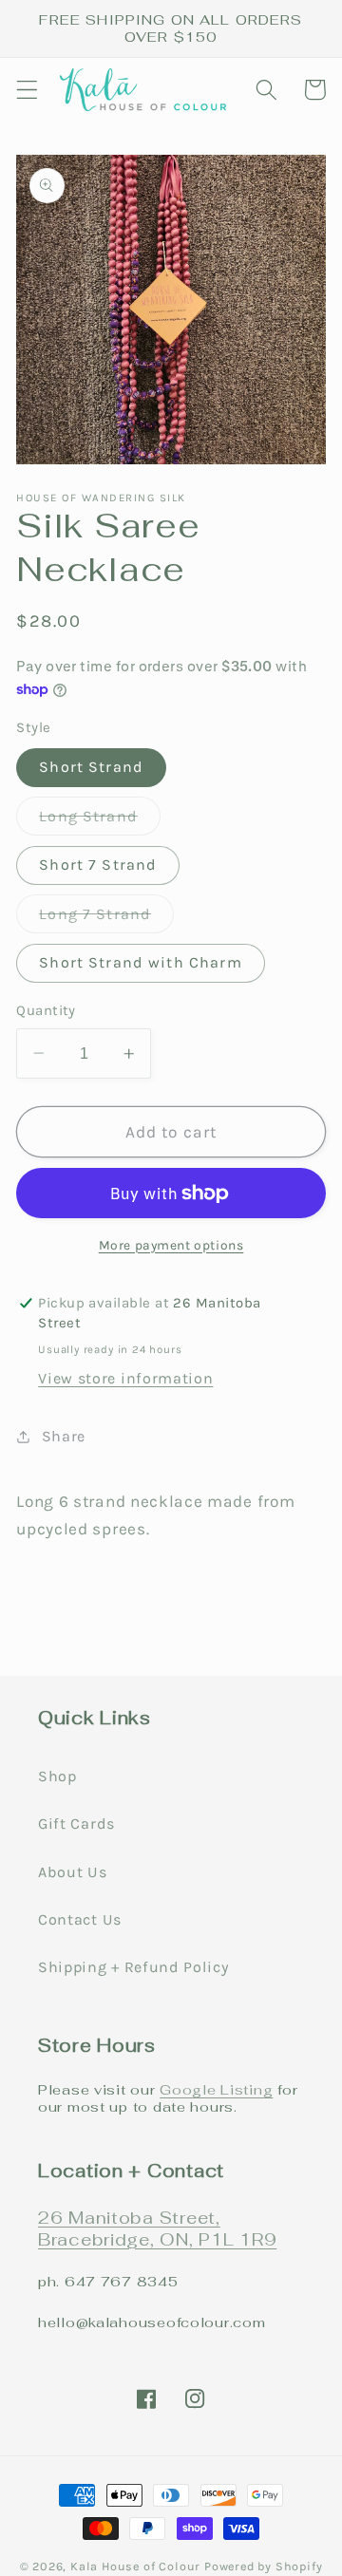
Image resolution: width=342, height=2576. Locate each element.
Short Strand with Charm (140, 962)
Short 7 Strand (98, 865)
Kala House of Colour (135, 2566)
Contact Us (80, 1919)
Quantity (46, 1010)
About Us (73, 1872)
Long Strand (100, 821)
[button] (27, 90)
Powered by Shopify (264, 2566)
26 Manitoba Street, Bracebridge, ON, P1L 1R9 (157, 2228)
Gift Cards (76, 1824)
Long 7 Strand (106, 919)
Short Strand (91, 767)
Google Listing (216, 2089)
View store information (125, 1378)
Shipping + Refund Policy (133, 1967)
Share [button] (64, 1436)
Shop (57, 1776)
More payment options (171, 1245)
